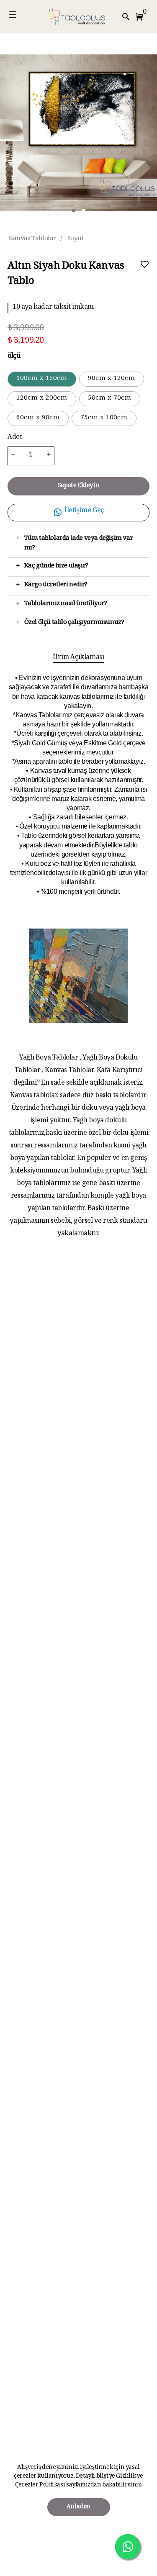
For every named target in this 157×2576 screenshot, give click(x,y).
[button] (141, 17)
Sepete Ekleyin (78, 486)
